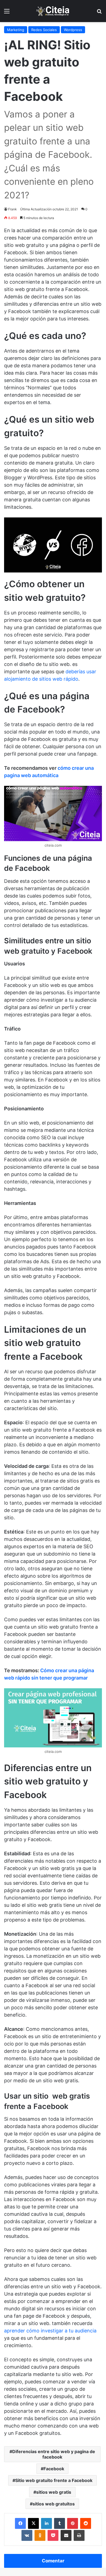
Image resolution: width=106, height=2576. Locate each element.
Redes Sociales (44, 30)
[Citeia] (53, 11)
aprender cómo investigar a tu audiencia (50, 2331)
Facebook (54, 2469)
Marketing (16, 30)
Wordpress (73, 30)
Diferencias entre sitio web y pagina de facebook (54, 2454)
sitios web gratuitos (54, 2504)
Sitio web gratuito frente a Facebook (54, 2480)
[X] (33, 2523)
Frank (13, 209)
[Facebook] (20, 2523)
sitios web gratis (54, 2492)
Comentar (53, 2561)
